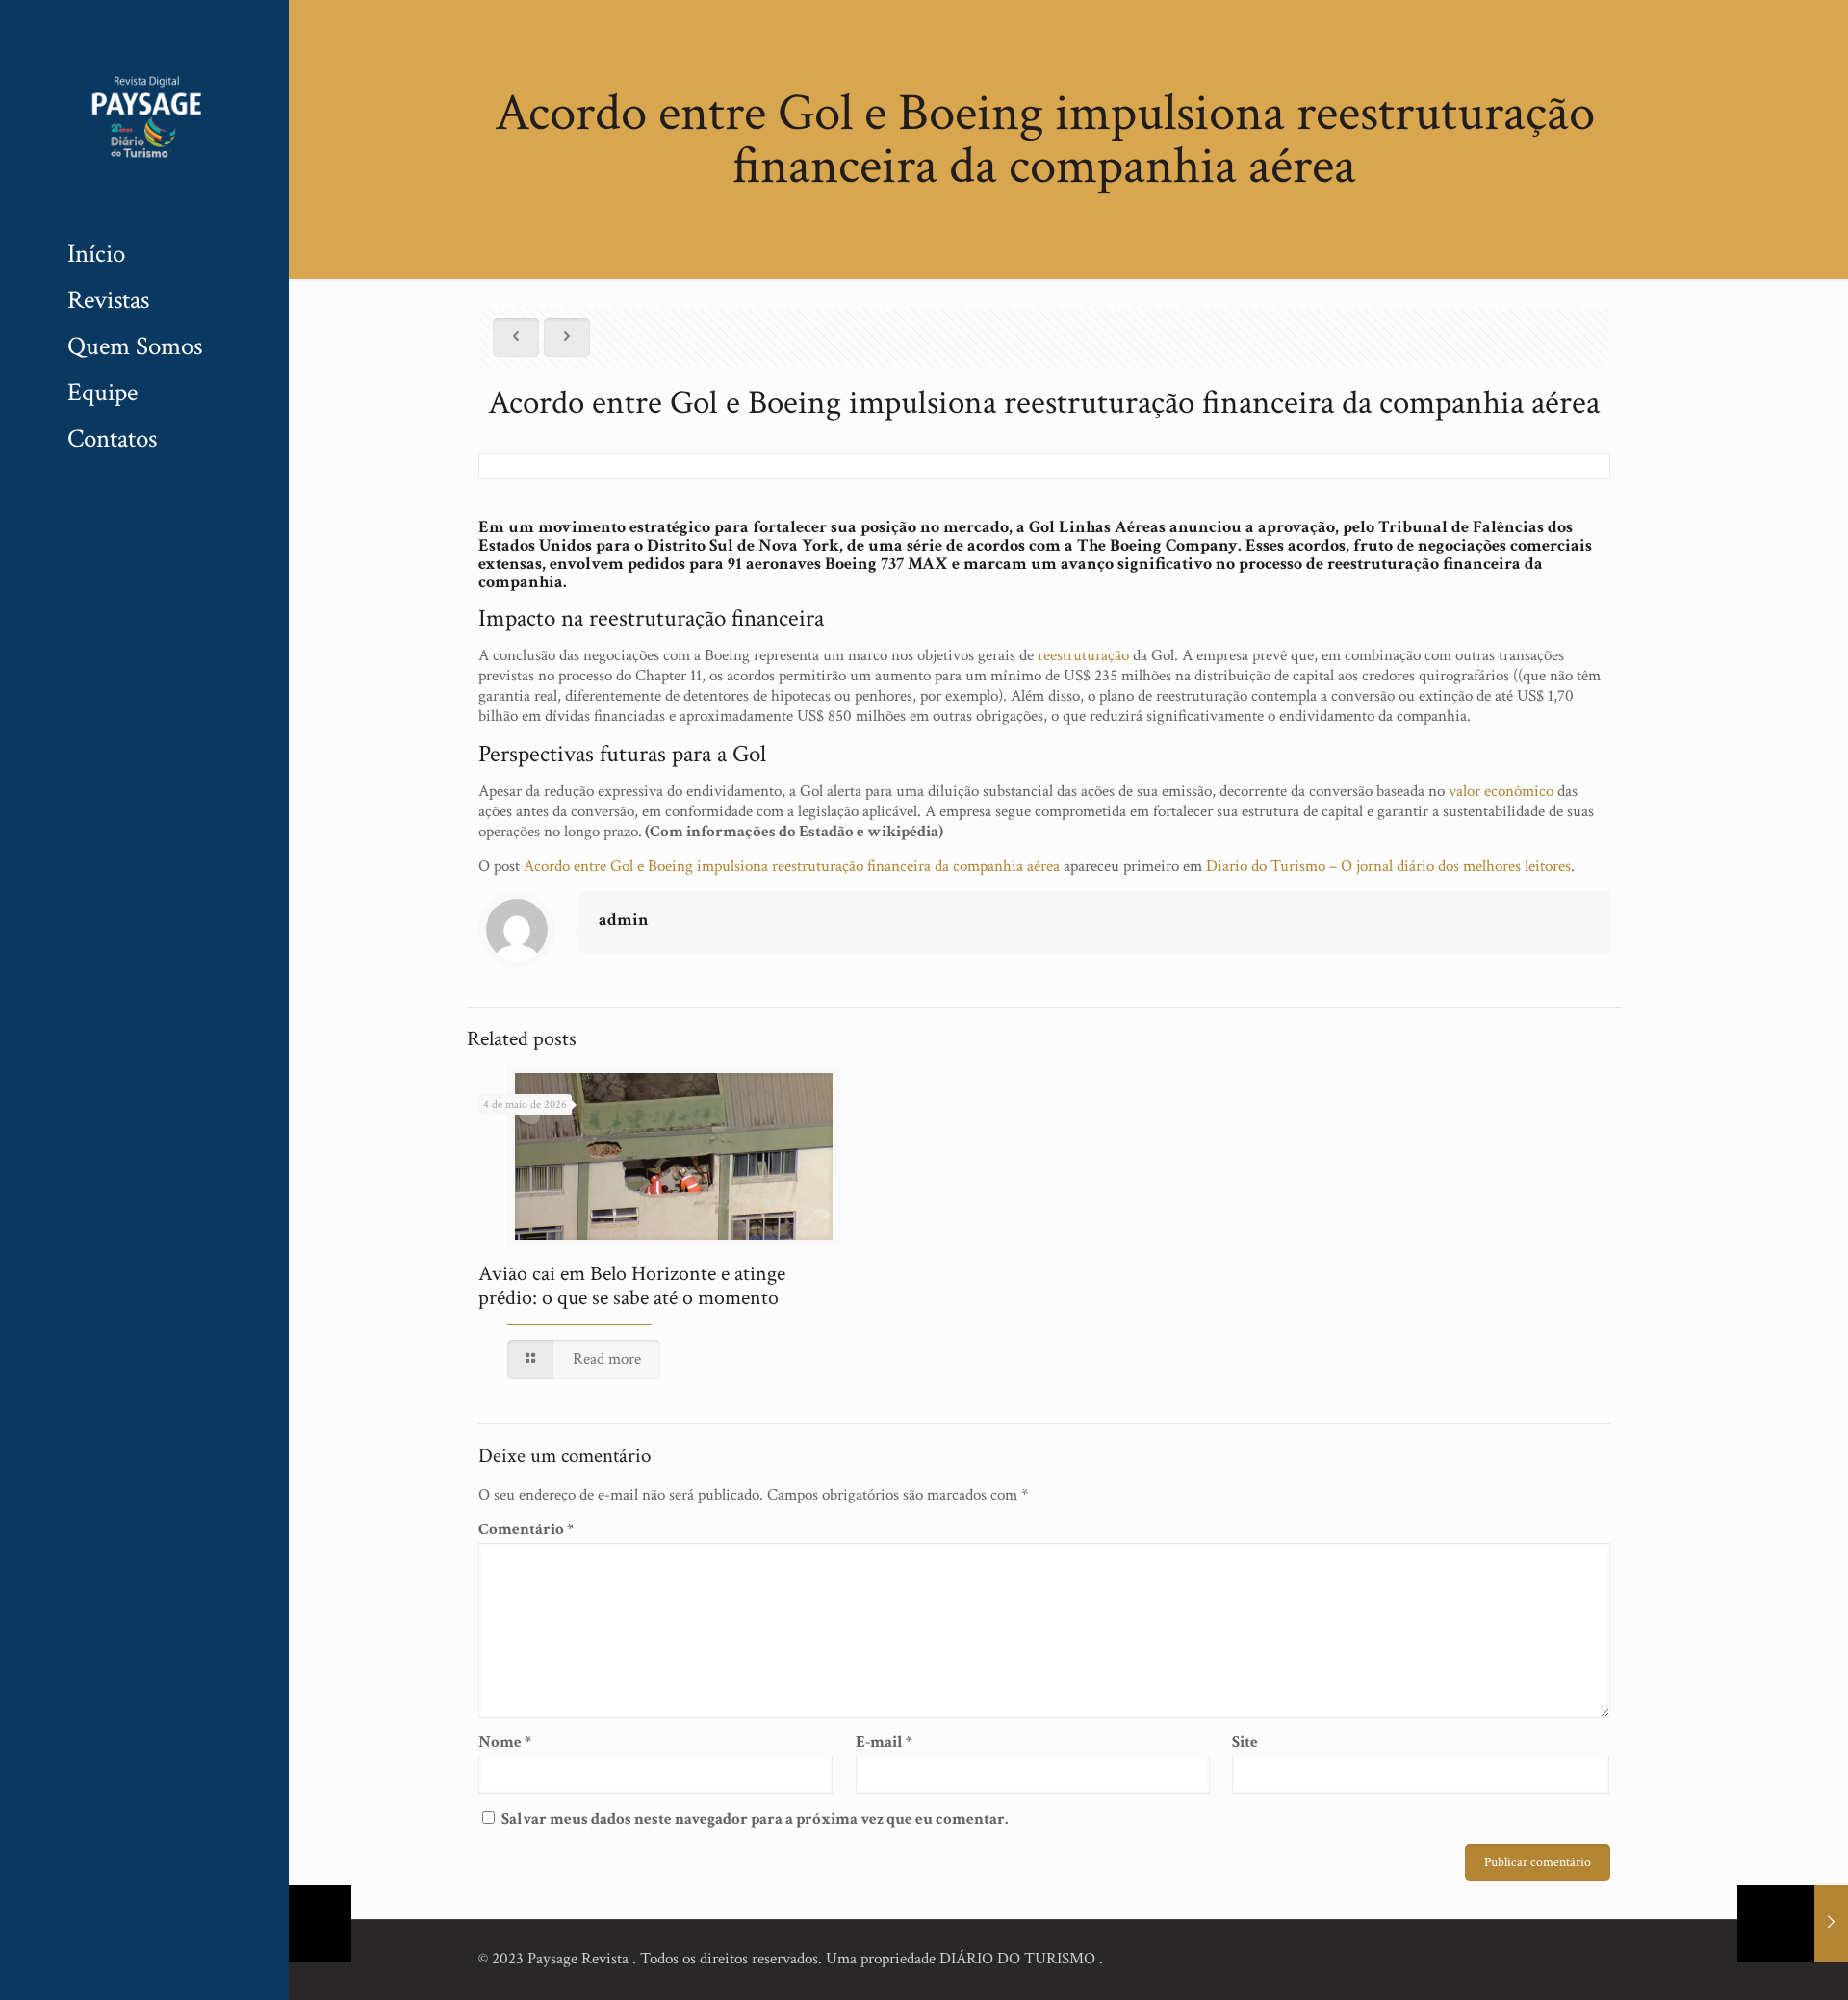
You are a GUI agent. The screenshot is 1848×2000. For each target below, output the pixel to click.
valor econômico (1501, 791)
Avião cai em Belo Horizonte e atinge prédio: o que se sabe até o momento (632, 1286)
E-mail (884, 1743)
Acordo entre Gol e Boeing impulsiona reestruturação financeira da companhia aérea (792, 866)
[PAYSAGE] (144, 115)
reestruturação (1083, 655)
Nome (505, 1743)
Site (1245, 1743)
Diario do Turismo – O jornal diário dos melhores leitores (1388, 866)
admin (624, 920)
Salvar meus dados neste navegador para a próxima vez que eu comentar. (755, 1819)
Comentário (526, 1530)
